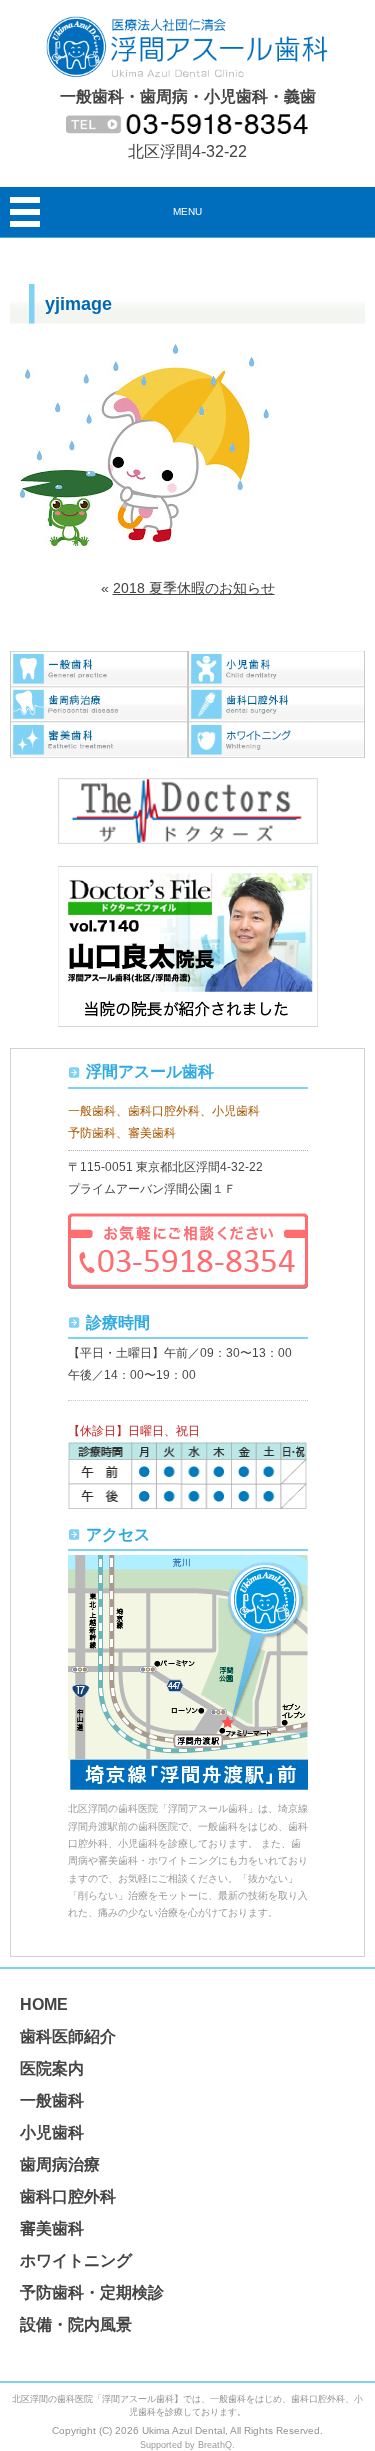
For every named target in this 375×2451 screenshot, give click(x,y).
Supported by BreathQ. (187, 2445)
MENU (187, 211)
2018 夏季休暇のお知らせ (194, 588)
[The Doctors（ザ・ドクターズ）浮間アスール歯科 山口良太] (188, 788)
